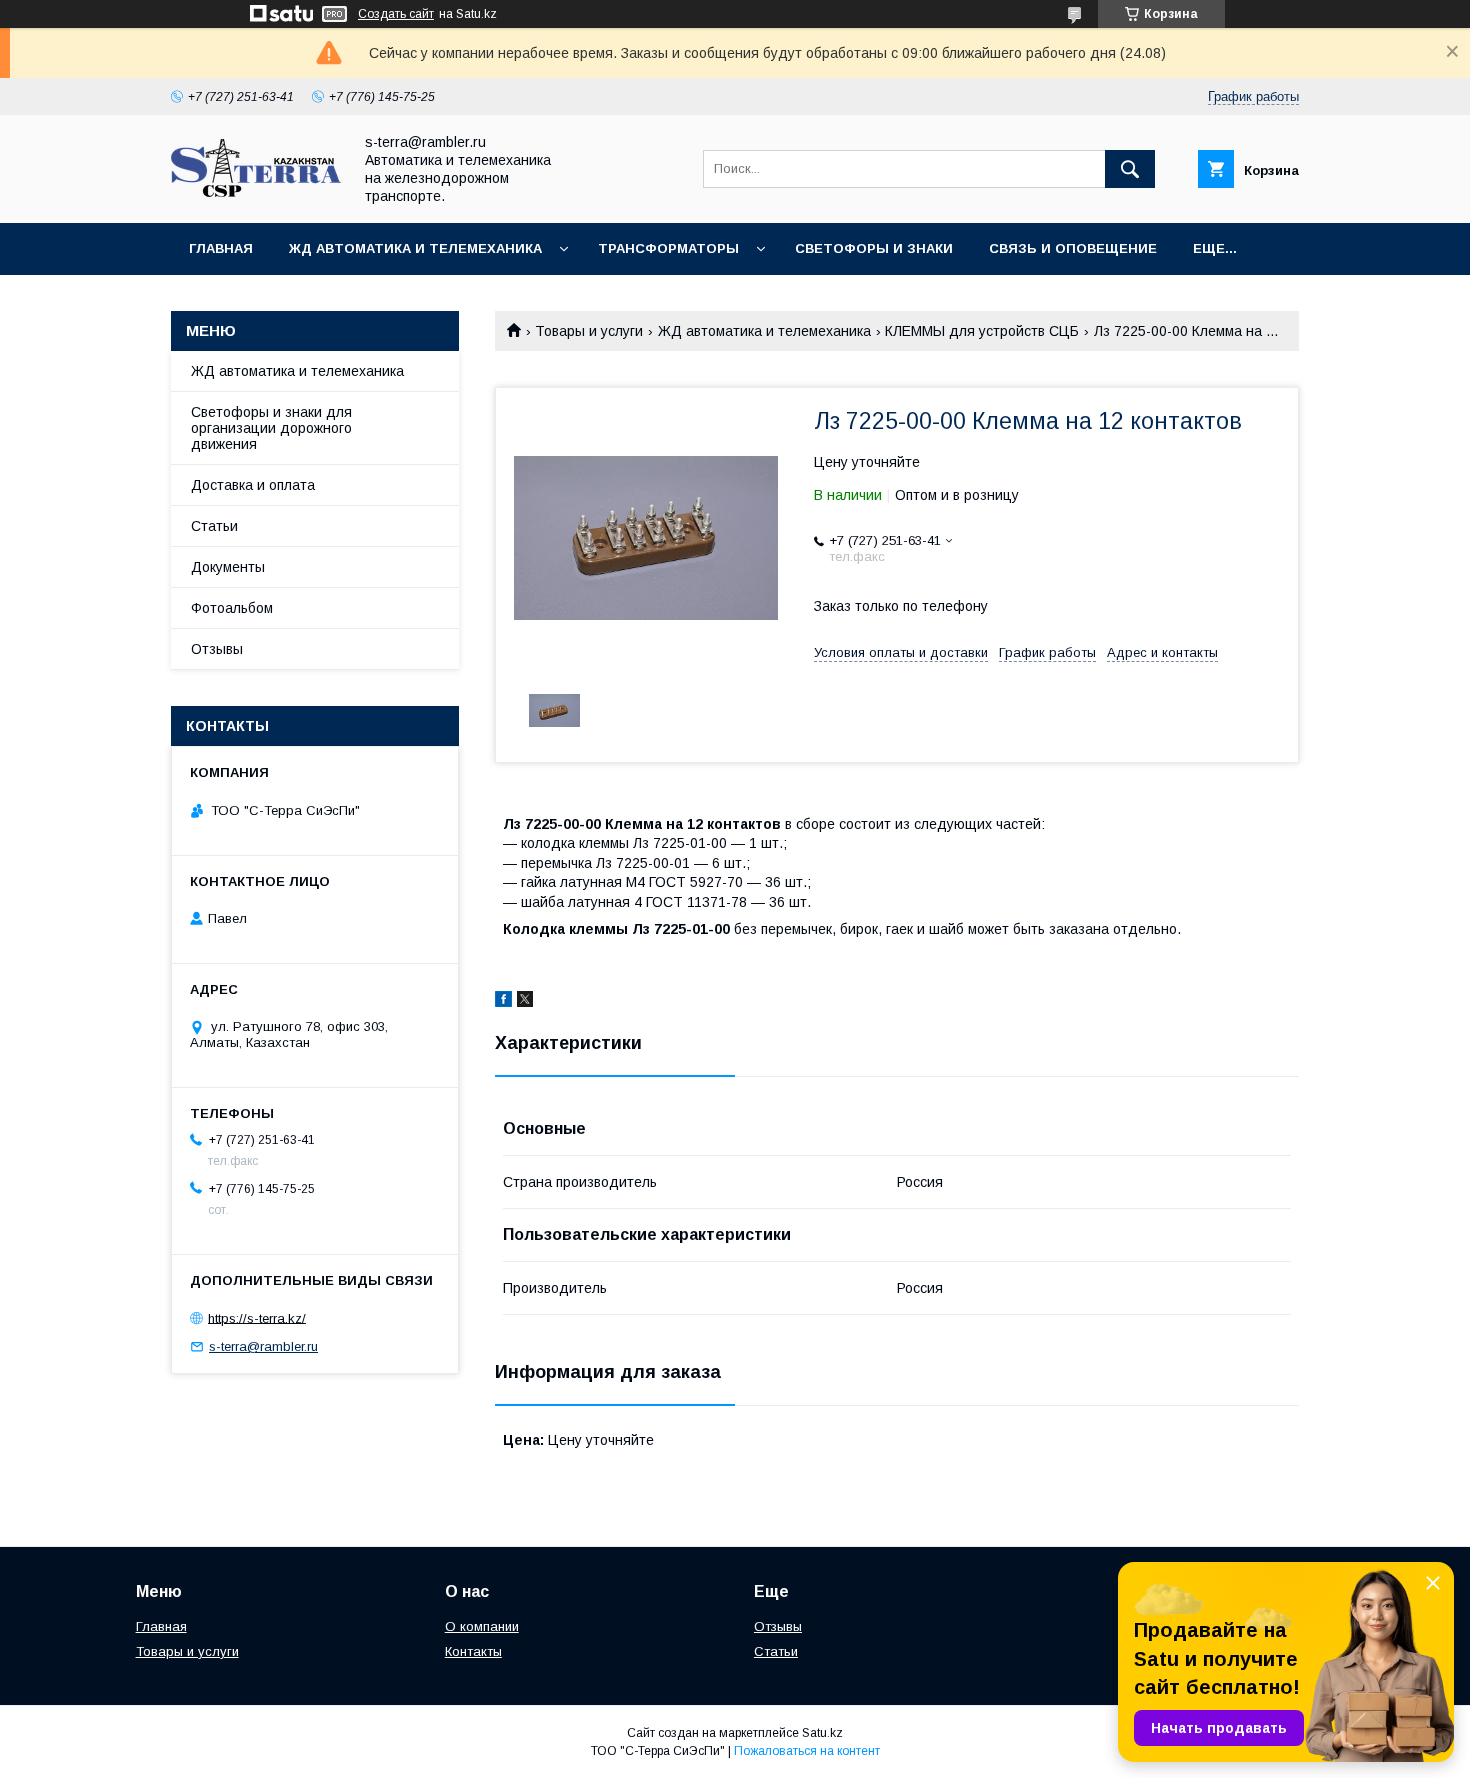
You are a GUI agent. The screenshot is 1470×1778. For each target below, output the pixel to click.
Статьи (214, 526)
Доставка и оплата (253, 485)
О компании (482, 1626)
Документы (228, 567)
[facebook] (503, 1002)
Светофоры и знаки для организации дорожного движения (271, 428)
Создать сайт (396, 14)
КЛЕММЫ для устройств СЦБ (982, 331)
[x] (525, 1002)
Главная (221, 248)
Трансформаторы (668, 248)
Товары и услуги (589, 331)
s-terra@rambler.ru (263, 1346)
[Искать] (1130, 169)
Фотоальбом (232, 608)
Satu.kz (822, 1733)
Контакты (473, 1651)
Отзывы (217, 649)
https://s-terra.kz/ (257, 1317)
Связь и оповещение (1073, 248)
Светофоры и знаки (874, 248)
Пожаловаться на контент (807, 1751)
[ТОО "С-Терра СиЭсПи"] (256, 192)
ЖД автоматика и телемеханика (415, 248)
